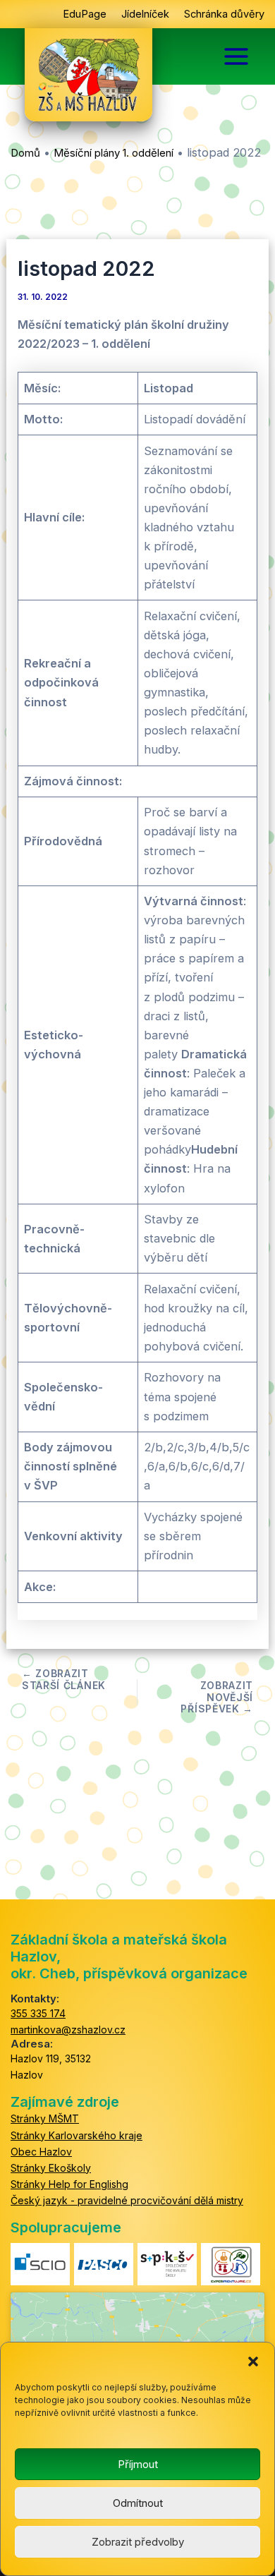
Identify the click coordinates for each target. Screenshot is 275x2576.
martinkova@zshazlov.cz (68, 2030)
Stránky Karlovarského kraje (77, 2135)
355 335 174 (38, 2013)
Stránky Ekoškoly (51, 2168)
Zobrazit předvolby (138, 2542)
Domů (25, 153)
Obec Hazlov (41, 2152)
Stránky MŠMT (45, 2118)
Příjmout (138, 2464)
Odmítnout (138, 2503)
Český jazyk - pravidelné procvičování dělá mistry (127, 2200)
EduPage (85, 14)
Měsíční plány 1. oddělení (114, 153)
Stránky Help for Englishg (69, 2184)
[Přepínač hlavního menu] (236, 56)
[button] (253, 2360)
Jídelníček (145, 14)
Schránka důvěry (224, 14)
